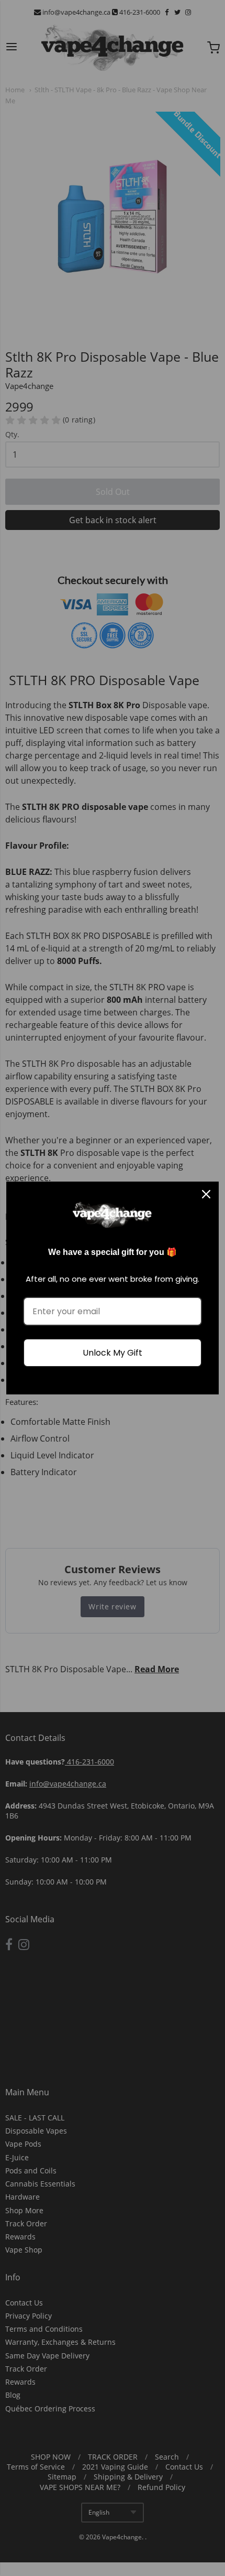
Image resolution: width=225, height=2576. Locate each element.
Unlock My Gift (113, 1353)
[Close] (206, 1194)
